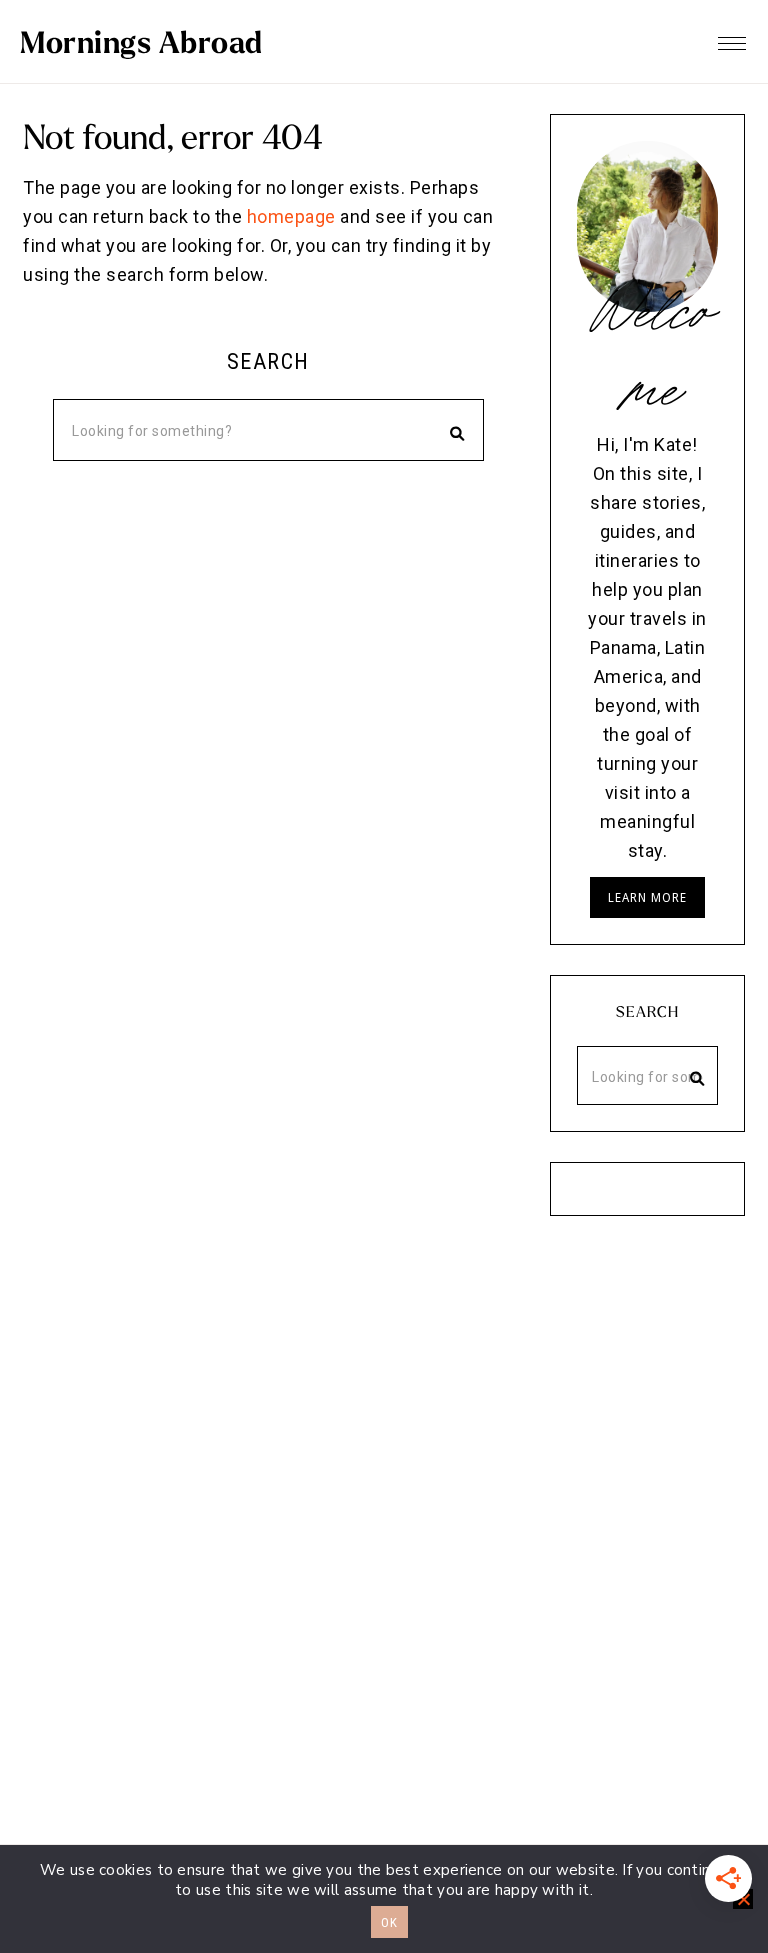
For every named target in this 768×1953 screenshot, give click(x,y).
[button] (732, 38)
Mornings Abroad (141, 42)
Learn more (647, 897)
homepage (291, 216)
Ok (389, 1922)
